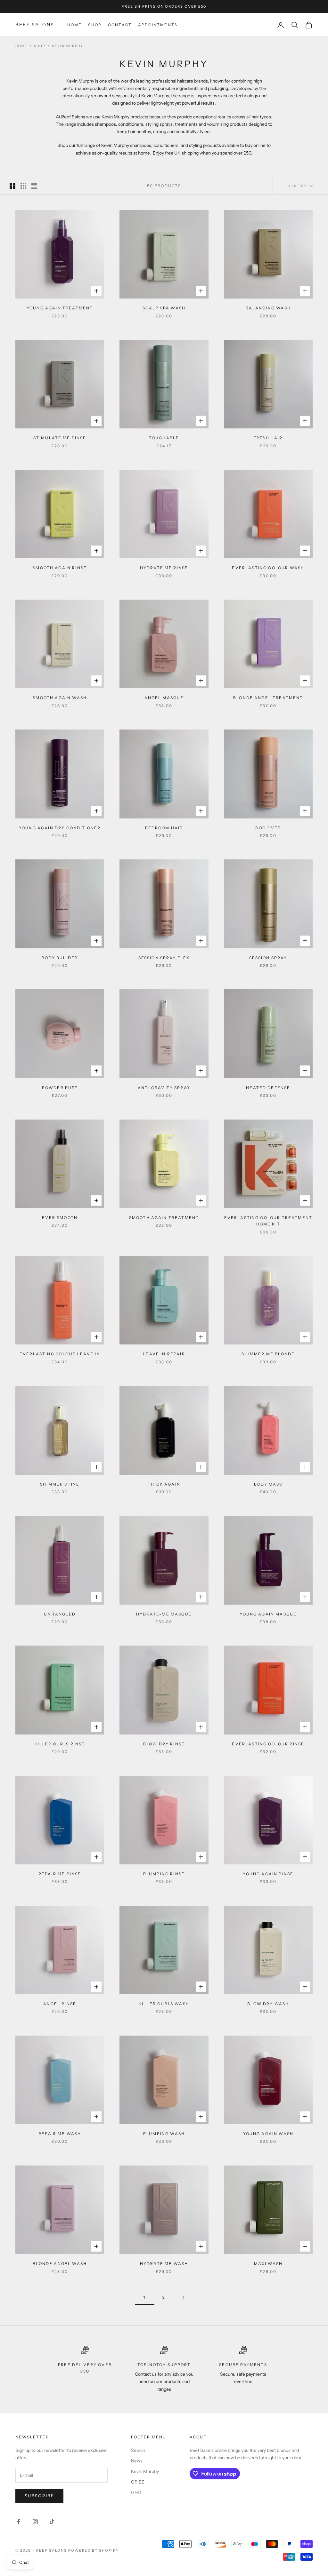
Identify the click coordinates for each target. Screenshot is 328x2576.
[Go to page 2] (183, 2297)
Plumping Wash (164, 2134)
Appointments (158, 25)
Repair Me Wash (60, 2134)
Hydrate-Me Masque (164, 1614)
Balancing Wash (268, 308)
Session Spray (268, 958)
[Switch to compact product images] (34, 186)
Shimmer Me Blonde (268, 1354)
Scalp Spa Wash (164, 308)
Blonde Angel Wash (60, 2264)
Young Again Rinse (268, 1874)
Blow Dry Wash (268, 2004)
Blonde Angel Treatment (268, 698)
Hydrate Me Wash (164, 2264)
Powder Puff (60, 1088)
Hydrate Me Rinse (164, 568)
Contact (120, 25)
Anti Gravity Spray (164, 1088)
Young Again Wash (268, 2134)
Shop (95, 25)
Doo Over (268, 828)
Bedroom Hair (164, 828)
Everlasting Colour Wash (268, 568)
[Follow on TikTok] (52, 2522)
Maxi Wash (268, 2264)
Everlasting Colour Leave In (60, 1354)
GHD (136, 2492)
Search (138, 2450)
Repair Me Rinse (60, 1874)
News (137, 2461)
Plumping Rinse (164, 1874)
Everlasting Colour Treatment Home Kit (268, 1221)
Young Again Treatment (60, 308)
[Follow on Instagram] (35, 2522)
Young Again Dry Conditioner (60, 828)
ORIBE (138, 2482)
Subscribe (39, 2496)
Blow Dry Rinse (164, 1744)
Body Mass (268, 1484)
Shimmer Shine (60, 1484)
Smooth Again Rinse (60, 568)
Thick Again (164, 1484)
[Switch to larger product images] (12, 186)
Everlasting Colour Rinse (268, 1744)
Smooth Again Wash (60, 698)
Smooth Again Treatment (164, 1218)
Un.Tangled (60, 1614)
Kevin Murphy (68, 46)
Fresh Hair (268, 438)
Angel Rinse (60, 2004)
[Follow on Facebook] (19, 2522)
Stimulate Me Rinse (60, 438)
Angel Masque (164, 698)
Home (75, 25)
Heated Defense (268, 1088)
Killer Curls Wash (164, 2004)
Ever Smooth (60, 1218)
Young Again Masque (268, 1614)
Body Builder (60, 958)
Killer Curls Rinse (60, 1744)
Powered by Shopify (94, 2550)
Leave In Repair (164, 1354)
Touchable (164, 438)
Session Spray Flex (164, 958)
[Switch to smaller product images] (23, 186)
